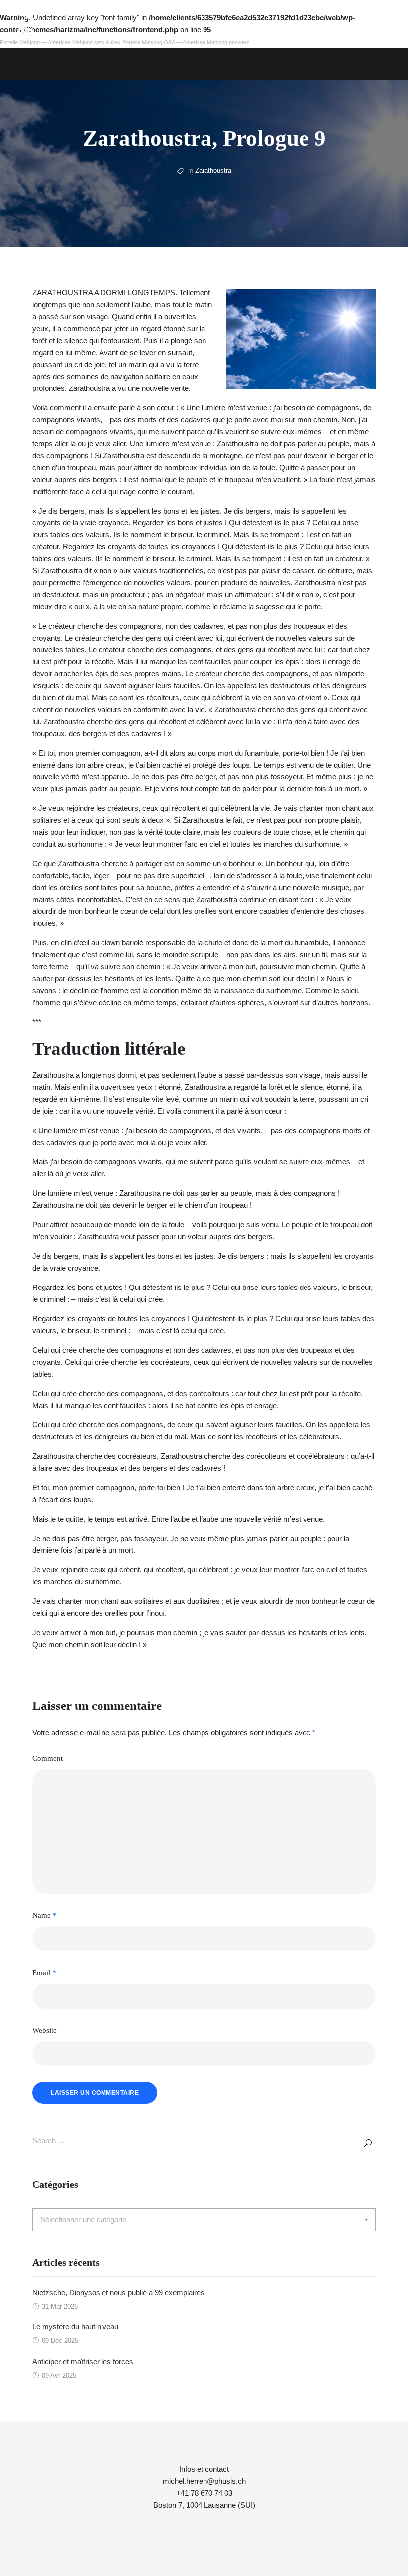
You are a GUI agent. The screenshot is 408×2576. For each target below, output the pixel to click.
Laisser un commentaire (95, 2093)
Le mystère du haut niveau (75, 2327)
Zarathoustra (213, 171)
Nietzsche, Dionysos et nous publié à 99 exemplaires (118, 2292)
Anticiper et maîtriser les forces (83, 2362)
